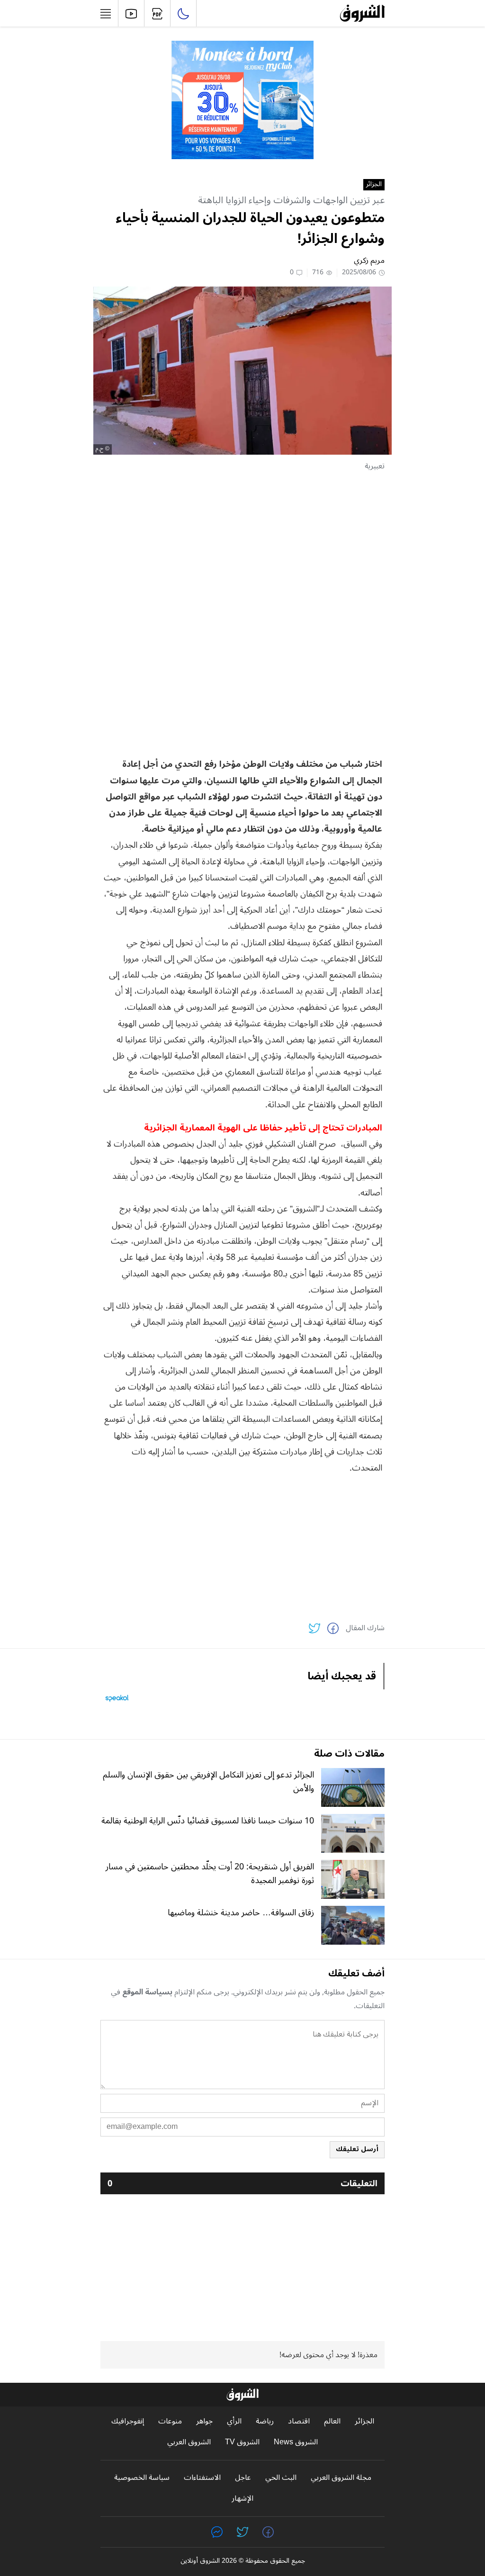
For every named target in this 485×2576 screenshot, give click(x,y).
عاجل (243, 2478)
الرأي (234, 2421)
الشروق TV (242, 2442)
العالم (332, 2421)
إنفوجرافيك (128, 2421)
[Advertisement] (242, 546)
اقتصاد (299, 2421)
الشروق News (296, 2442)
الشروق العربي (189, 2442)
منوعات (170, 2421)
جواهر (204, 2421)
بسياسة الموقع (147, 1992)
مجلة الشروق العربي (341, 2478)
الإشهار (242, 2499)
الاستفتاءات (202, 2478)
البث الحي (281, 2478)
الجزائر (374, 185)
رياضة (265, 2421)
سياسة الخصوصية (142, 2478)
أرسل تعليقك (357, 2149)
